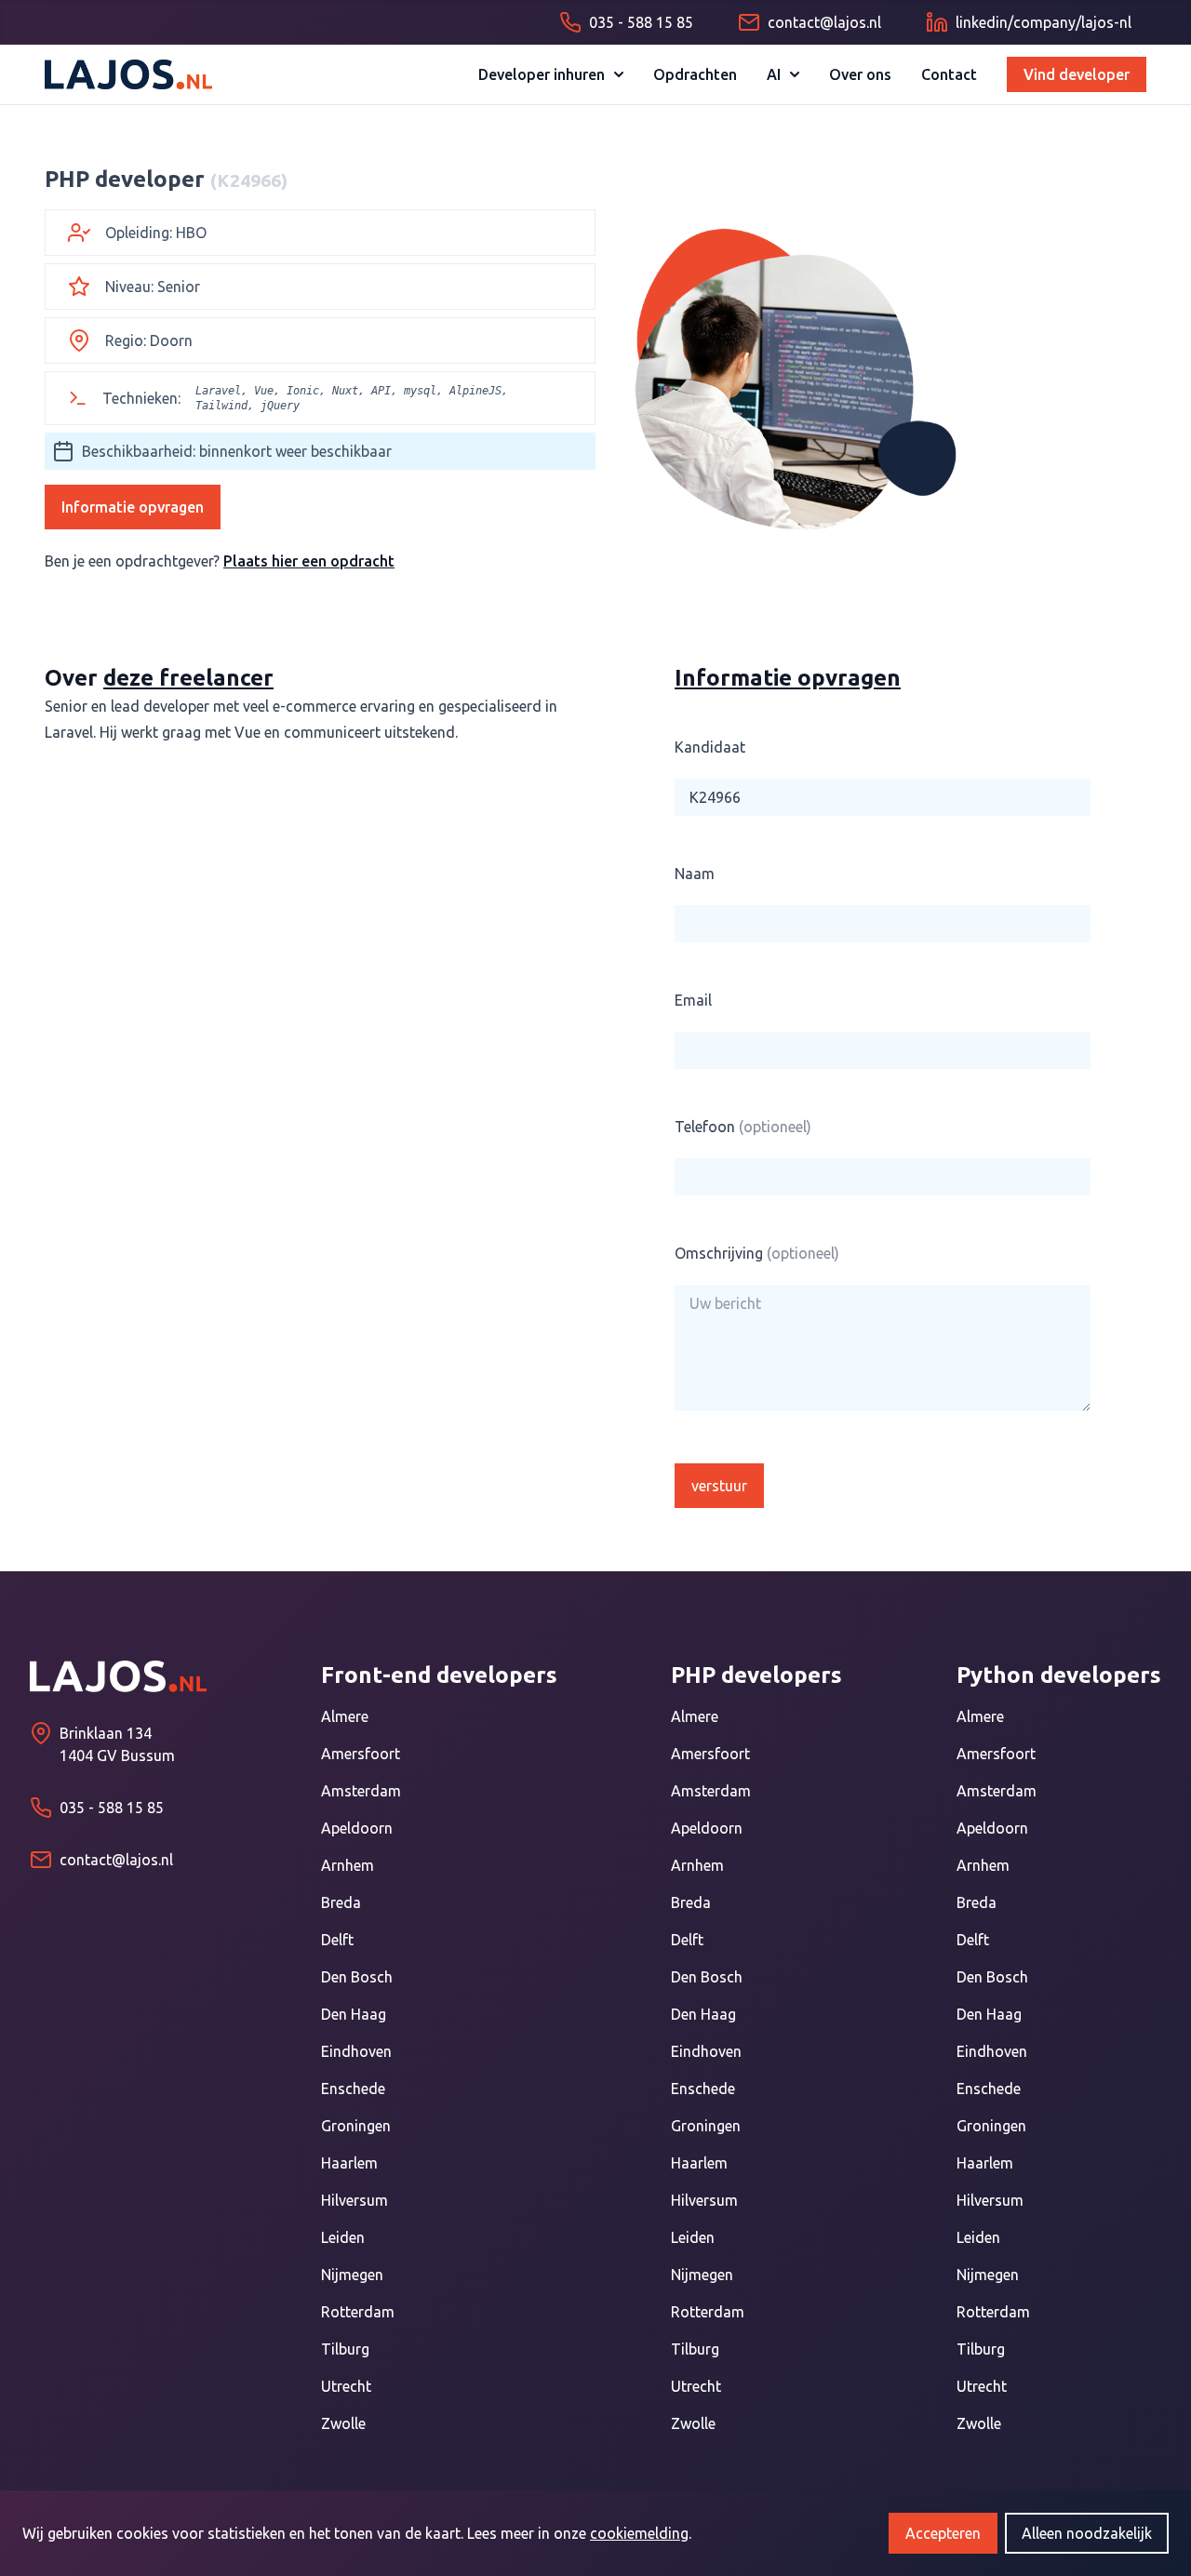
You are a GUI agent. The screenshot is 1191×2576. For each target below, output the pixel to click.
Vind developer (1077, 74)
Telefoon (743, 1127)
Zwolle (343, 2423)
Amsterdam (361, 1791)
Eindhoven (356, 2051)
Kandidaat (710, 747)
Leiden (343, 2237)
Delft (337, 1940)
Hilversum (355, 2200)
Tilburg (345, 2349)
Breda (341, 1902)
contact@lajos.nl (116, 1860)
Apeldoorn (357, 1828)
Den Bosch (357, 1977)
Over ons (860, 74)
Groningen (356, 2126)
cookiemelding (639, 2533)
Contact (949, 74)
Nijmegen (352, 2275)
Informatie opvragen (133, 507)
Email (693, 1000)
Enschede (353, 2089)
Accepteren (943, 2533)
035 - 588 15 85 (112, 1808)
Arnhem (348, 1865)
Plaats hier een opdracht (309, 561)
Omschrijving (757, 1253)
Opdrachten (695, 74)
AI (774, 74)
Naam (695, 874)
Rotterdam (358, 2312)
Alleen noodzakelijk (1087, 2533)
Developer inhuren (542, 74)
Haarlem (349, 2163)
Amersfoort (361, 1754)
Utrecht (346, 2386)
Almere (345, 1716)
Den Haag (354, 2014)
